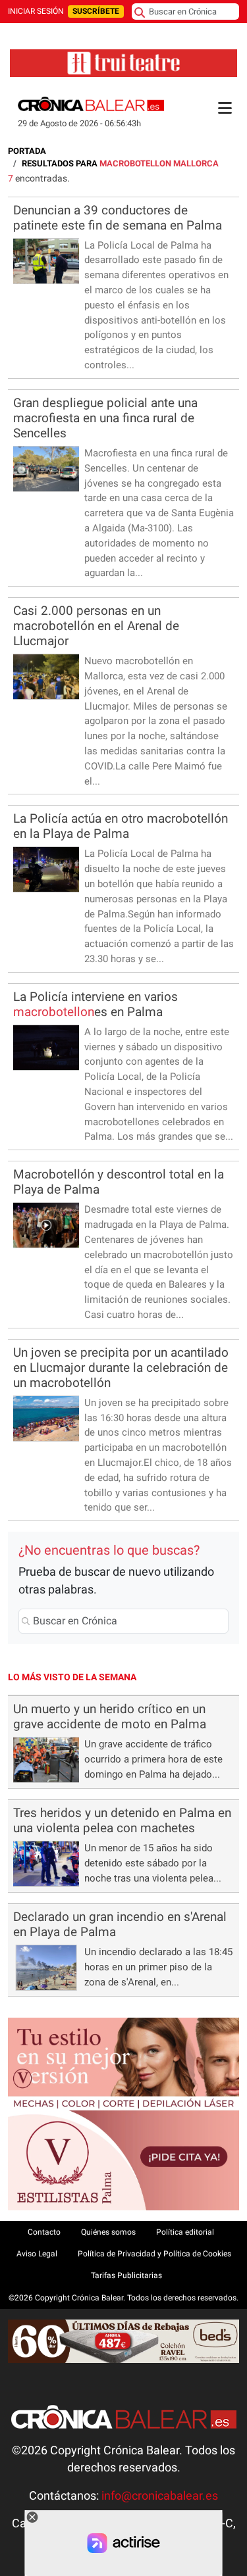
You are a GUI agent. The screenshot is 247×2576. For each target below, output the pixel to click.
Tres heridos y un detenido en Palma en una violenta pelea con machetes (122, 1820)
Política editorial (185, 2232)
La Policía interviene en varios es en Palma (96, 1004)
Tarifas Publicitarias (126, 2275)
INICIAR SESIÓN (36, 11)
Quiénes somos (108, 2232)
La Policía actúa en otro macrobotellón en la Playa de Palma (121, 826)
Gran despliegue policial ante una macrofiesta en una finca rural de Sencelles (105, 418)
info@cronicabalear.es (160, 2496)
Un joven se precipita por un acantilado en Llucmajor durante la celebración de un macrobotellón (121, 1368)
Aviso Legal (37, 2254)
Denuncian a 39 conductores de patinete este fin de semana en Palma (118, 218)
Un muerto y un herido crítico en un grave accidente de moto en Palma (110, 1716)
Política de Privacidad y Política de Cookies (154, 2254)
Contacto (44, 2232)
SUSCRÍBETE (96, 11)
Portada (27, 151)
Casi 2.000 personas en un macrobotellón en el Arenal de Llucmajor (96, 626)
